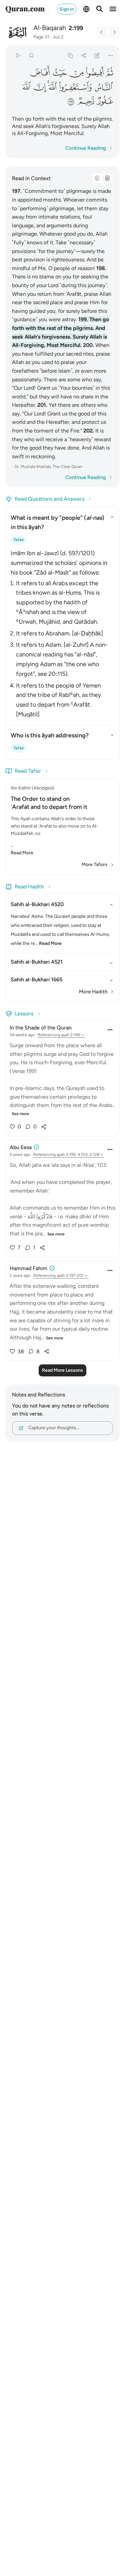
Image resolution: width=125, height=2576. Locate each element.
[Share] (83, 55)
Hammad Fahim (28, 1268)
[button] (109, 73)
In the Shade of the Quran (41, 1028)
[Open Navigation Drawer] (113, 9)
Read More (22, 853)
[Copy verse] (70, 55)
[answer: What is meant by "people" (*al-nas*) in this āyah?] (62, 632)
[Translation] (107, 178)
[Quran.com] (25, 9)
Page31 (41, 37)
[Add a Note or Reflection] (97, 55)
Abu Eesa (21, 1147)
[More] (110, 55)
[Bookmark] (31, 55)
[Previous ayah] (102, 32)
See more (20, 1114)
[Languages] (86, 9)
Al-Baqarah (50, 28)
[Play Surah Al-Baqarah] (18, 55)
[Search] (100, 9)
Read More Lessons (62, 1370)
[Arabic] (97, 178)
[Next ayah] (114, 32)
